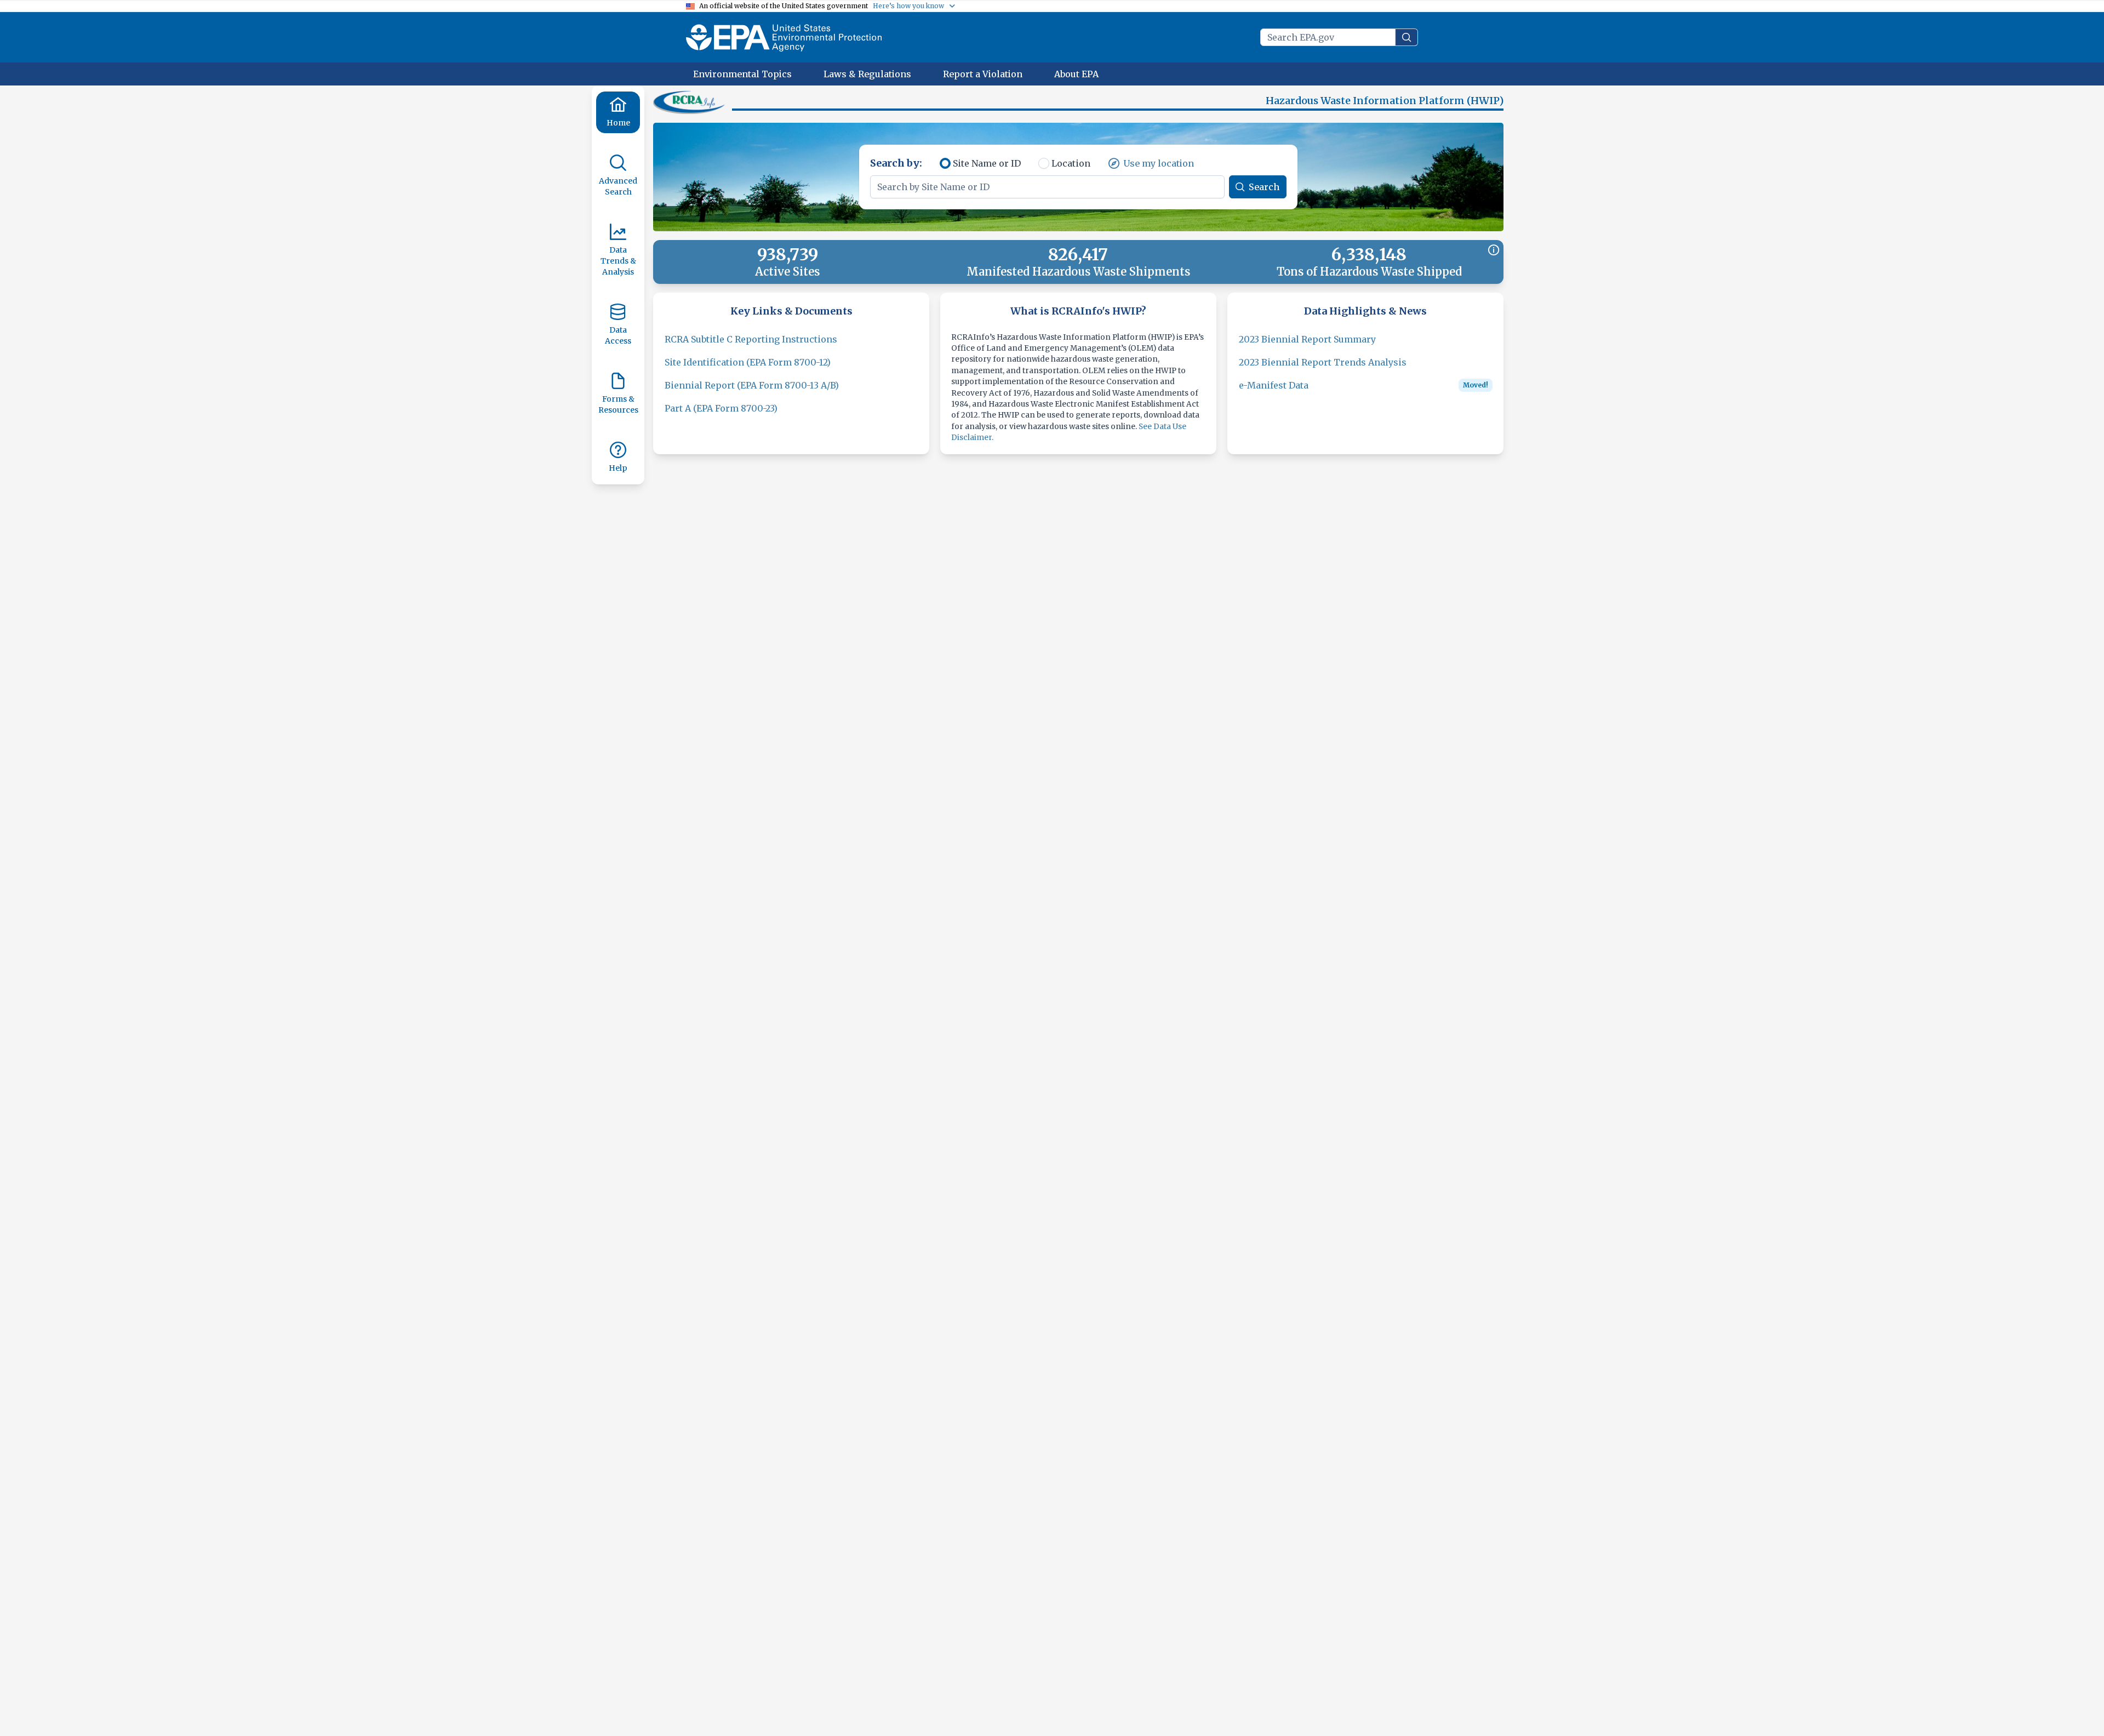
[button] (690, 102)
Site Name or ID (987, 163)
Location (1071, 163)
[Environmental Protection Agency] (784, 37)
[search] (1407, 37)
